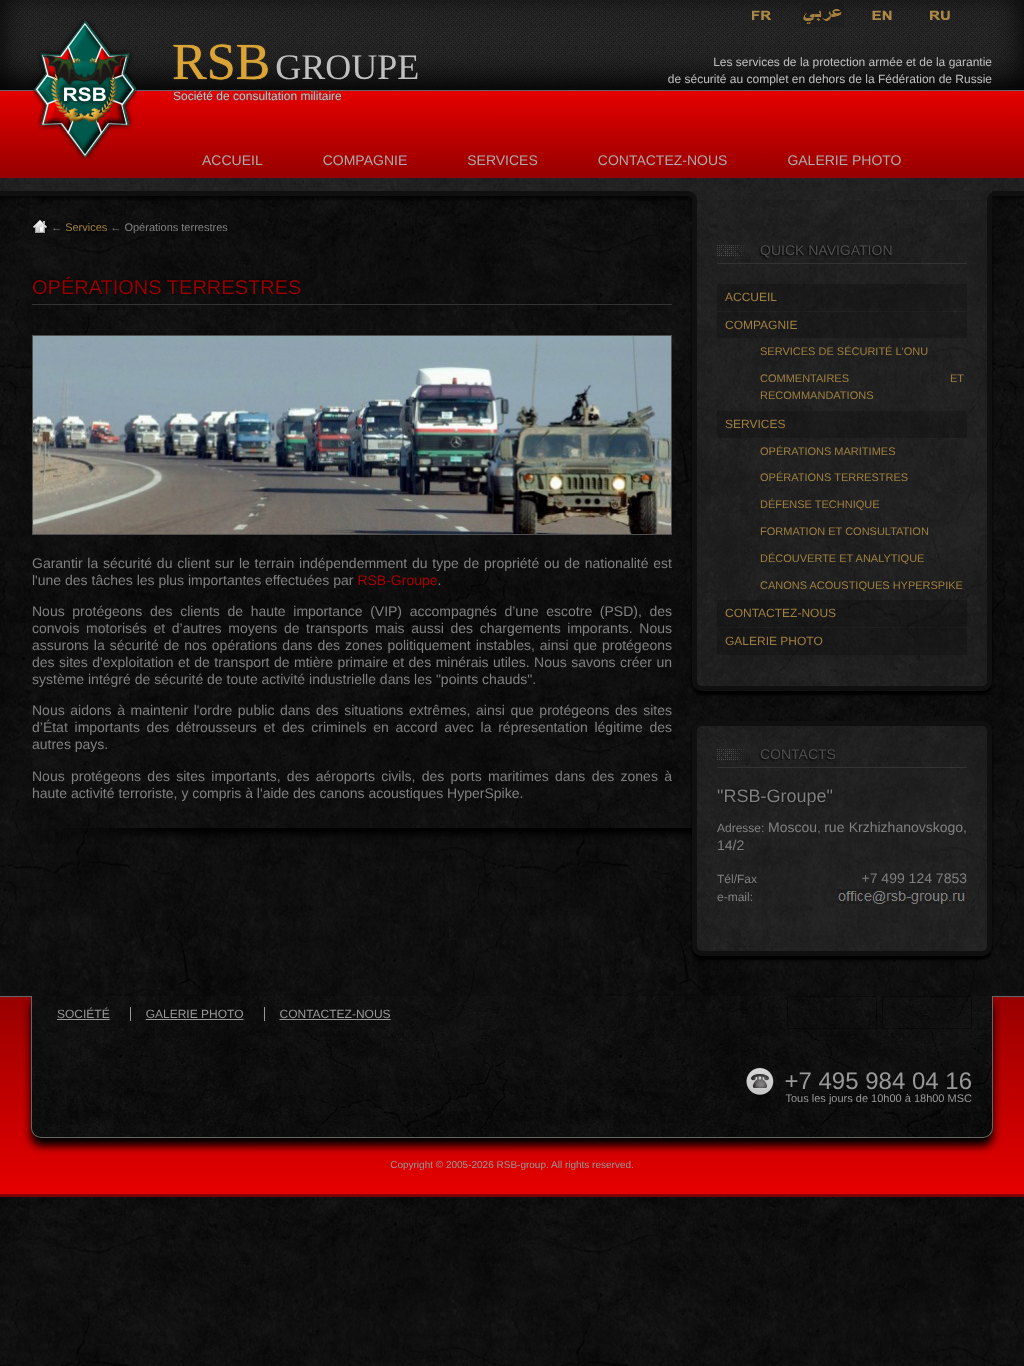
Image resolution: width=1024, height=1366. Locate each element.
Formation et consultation (844, 532)
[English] (883, 15)
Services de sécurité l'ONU (844, 352)
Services (502, 160)
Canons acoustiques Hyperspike (861, 586)
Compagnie (365, 160)
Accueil (232, 160)
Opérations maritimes (827, 452)
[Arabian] (822, 15)
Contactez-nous (663, 160)
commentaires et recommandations (862, 387)
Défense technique (820, 505)
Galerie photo (844, 160)
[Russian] (941, 15)
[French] (762, 15)
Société (83, 1014)
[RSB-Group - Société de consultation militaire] (84, 92)
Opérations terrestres (834, 478)
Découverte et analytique (842, 559)
